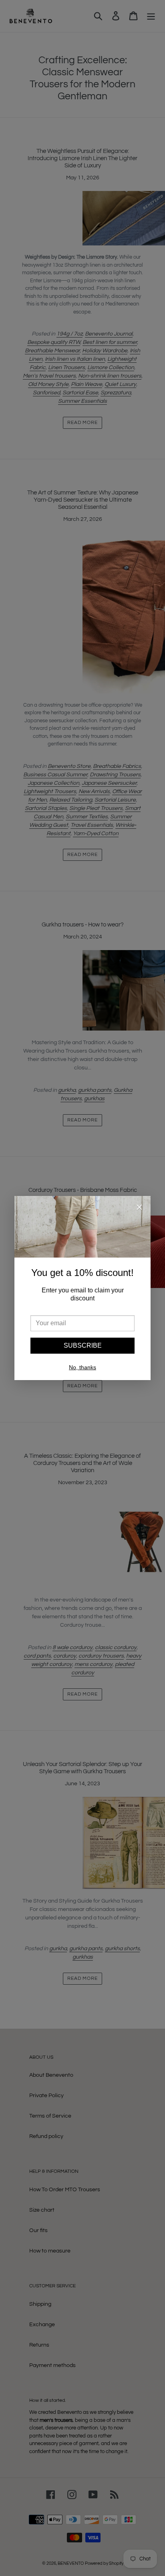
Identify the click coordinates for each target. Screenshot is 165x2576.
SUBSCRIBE (83, 1345)
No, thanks (82, 1367)
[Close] (139, 1209)
